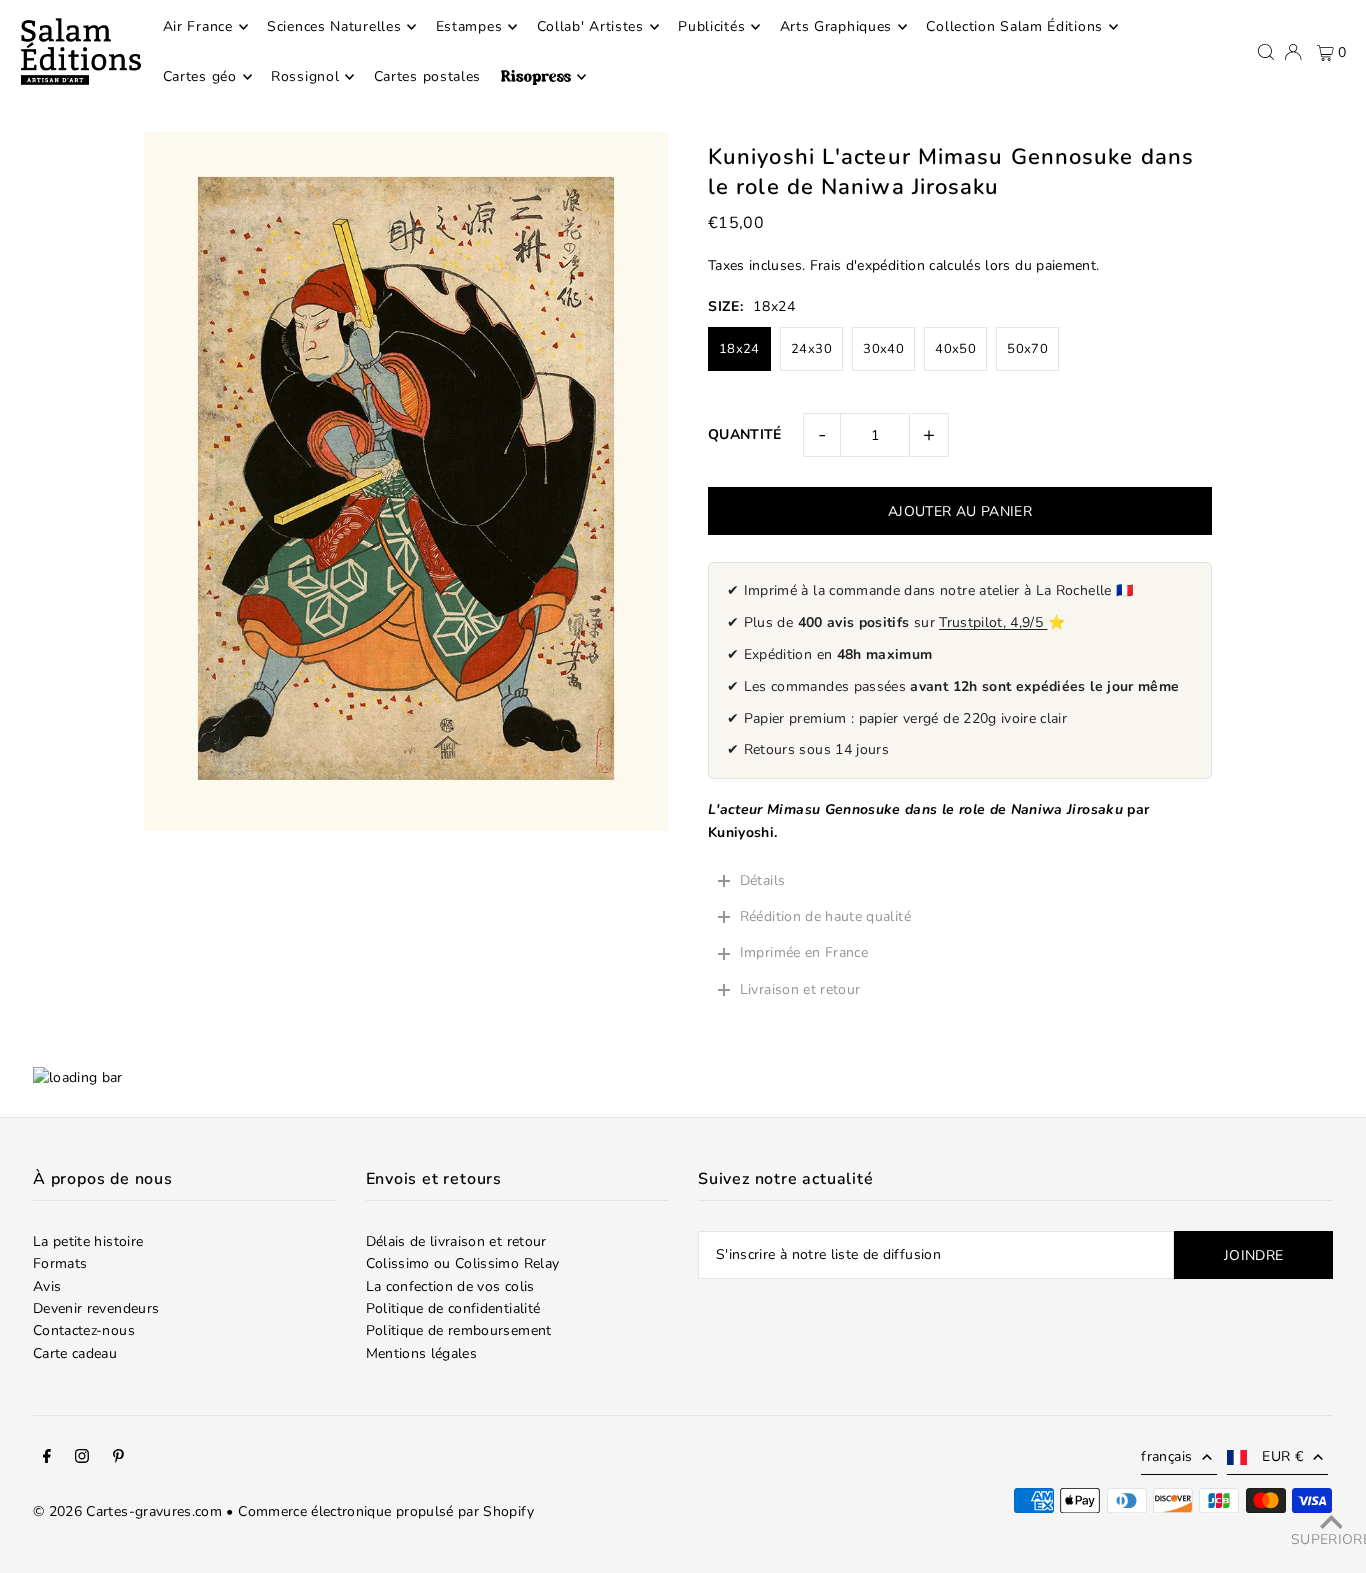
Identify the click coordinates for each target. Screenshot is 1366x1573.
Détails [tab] (762, 880)
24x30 (811, 349)
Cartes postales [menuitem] (428, 76)
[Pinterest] (118, 1459)
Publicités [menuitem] (711, 26)
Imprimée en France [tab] (804, 952)
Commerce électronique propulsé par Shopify (386, 1511)
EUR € (1282, 1456)
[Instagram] (82, 1459)
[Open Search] (1266, 52)
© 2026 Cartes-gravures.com (127, 1511)
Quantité (745, 434)
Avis (47, 1286)
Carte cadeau (75, 1353)
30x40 (883, 349)
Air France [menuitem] (198, 26)
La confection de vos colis (450, 1286)
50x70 (1027, 349)
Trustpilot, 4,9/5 (993, 622)
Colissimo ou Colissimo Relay (463, 1263)
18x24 (739, 349)
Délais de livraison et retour (456, 1241)
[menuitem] (543, 77)
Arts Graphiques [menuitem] (836, 26)
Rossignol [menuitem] (305, 76)
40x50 (955, 349)
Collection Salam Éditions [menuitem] (1014, 26)
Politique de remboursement (459, 1330)
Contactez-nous (84, 1330)
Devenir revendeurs (96, 1308)
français (1166, 1456)
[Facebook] (47, 1459)
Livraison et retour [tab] (800, 989)
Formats (60, 1263)
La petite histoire (88, 1241)
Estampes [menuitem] (469, 26)
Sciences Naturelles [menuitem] (334, 26)
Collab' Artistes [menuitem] (590, 26)
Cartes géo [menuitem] (200, 76)
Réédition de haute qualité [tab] (827, 916)
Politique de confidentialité (453, 1308)
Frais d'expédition (867, 265)
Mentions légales (422, 1353)
